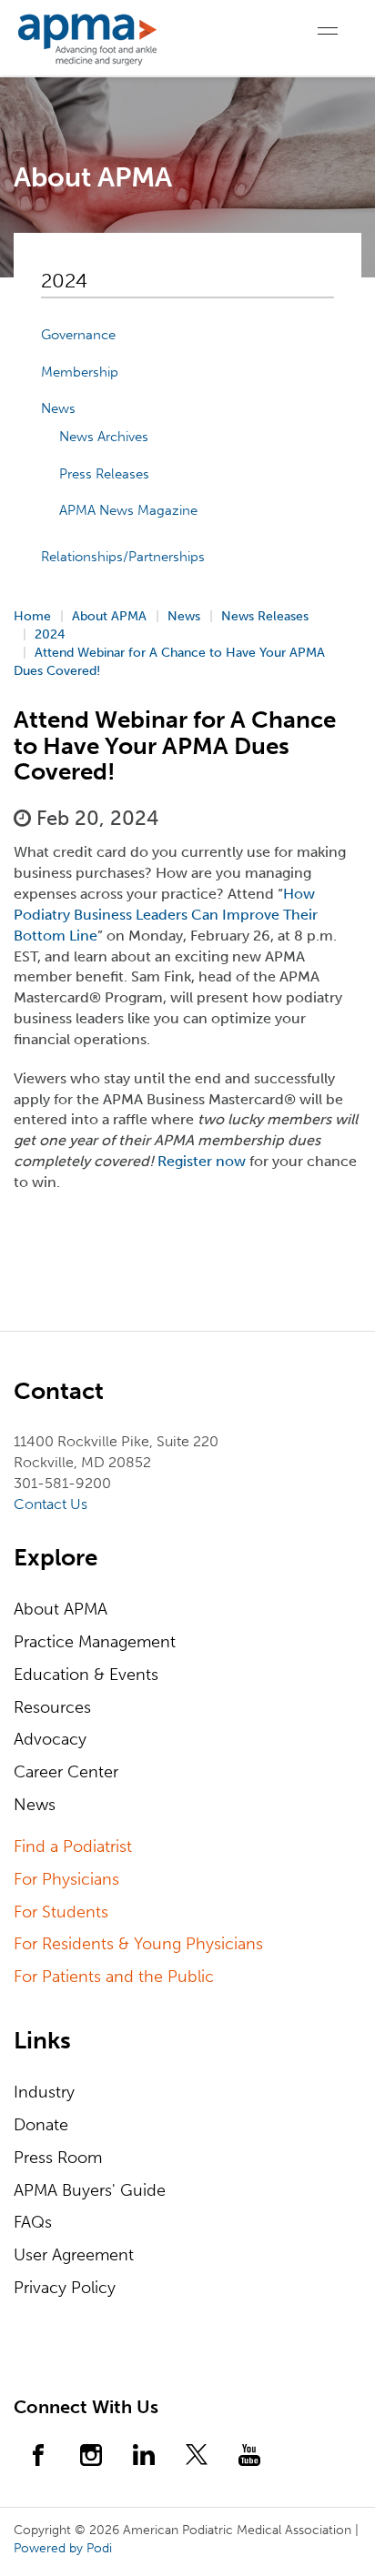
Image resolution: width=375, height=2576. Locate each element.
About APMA (61, 1609)
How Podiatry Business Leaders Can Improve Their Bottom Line (166, 915)
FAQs (33, 2222)
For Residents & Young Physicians (138, 1944)
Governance (78, 335)
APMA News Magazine (128, 510)
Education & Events (86, 1675)
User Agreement (74, 2255)
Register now (202, 1161)
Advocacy (50, 1739)
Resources (52, 1707)
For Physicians (66, 1879)
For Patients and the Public (114, 1977)
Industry (44, 2092)
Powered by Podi (63, 2548)
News (58, 408)
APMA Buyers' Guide (90, 2190)
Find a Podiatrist (73, 1846)
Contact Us (51, 1504)
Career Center (66, 1772)
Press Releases (104, 474)
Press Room (58, 2158)
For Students (61, 1912)
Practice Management (95, 1642)
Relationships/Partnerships (123, 557)
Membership (80, 372)
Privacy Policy (65, 2288)
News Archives (104, 437)
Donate (41, 2125)
